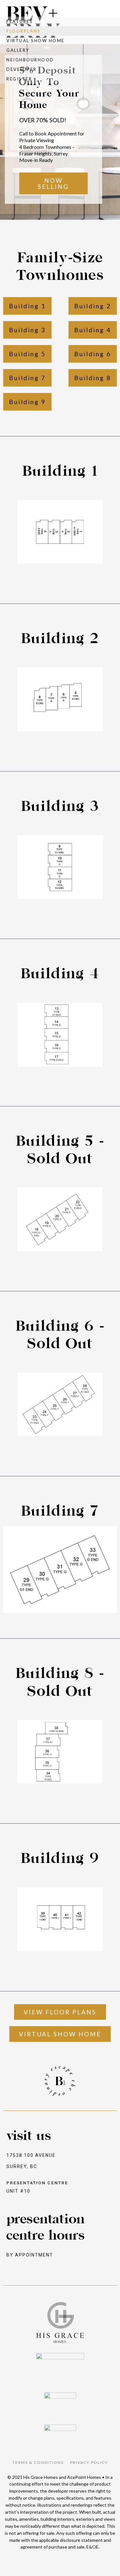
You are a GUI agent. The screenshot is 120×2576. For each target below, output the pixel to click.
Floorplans (23, 31)
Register (19, 79)
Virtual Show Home (36, 41)
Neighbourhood (30, 60)
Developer (22, 69)
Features (20, 21)
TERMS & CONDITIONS (38, 2462)
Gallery (18, 50)
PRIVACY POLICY (89, 2462)
